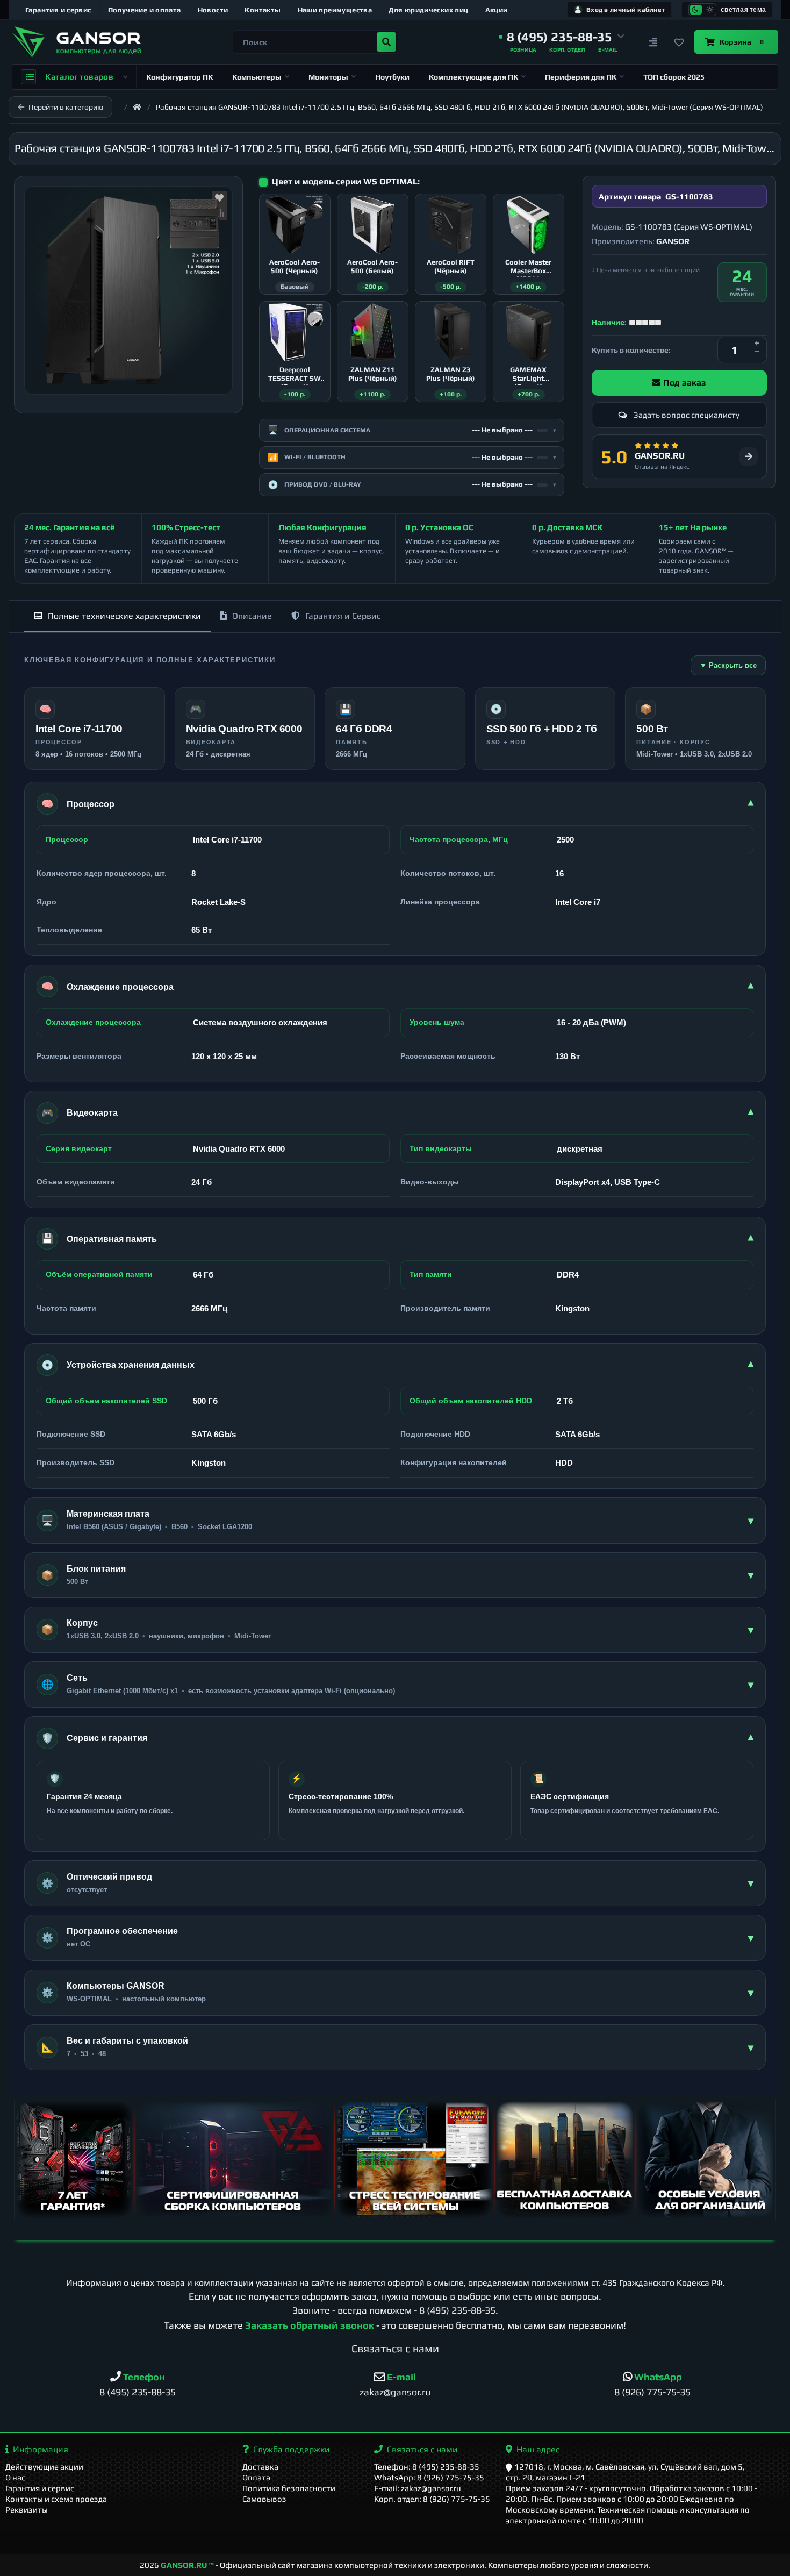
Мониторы (328, 77)
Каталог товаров (79, 77)
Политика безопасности (289, 2488)
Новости (213, 10)
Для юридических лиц (428, 10)
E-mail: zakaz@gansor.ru (418, 2488)
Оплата (256, 2477)
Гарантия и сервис (58, 10)
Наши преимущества (335, 10)
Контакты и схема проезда (56, 2499)
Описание (252, 616)
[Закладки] (679, 42)
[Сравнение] (653, 42)
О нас (15, 2477)
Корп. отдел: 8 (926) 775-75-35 (432, 2499)
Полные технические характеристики (124, 616)
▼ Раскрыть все (728, 665)
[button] (562, 37)
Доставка (260, 2467)
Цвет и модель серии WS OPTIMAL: (346, 181)
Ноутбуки (392, 77)
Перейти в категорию (66, 107)
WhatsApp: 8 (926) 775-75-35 (429, 2477)
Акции (497, 10)
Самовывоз (264, 2499)
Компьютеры (257, 77)
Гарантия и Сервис (343, 616)
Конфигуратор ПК (179, 77)
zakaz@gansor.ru (395, 2392)
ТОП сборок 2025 (674, 77)
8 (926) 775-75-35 (652, 2392)
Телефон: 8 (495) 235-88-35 (427, 2467)
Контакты (263, 10)
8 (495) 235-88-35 (457, 2310)
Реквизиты (27, 2510)
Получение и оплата (145, 10)
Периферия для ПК (581, 77)
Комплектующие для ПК (473, 77)
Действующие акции (44, 2467)
